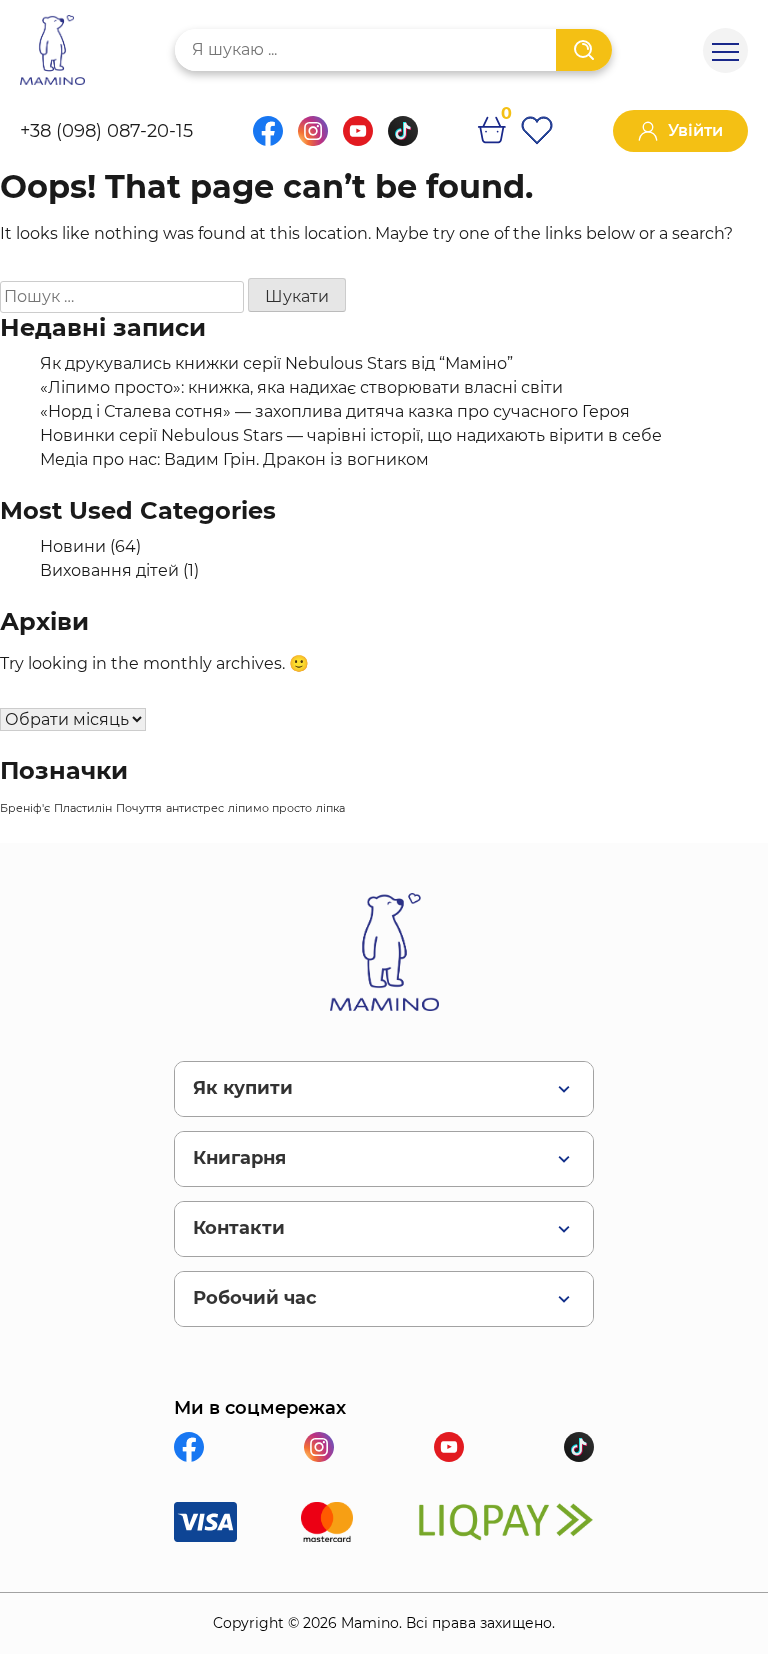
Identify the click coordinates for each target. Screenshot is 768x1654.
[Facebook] (268, 140)
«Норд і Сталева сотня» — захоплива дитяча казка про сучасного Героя (335, 411)
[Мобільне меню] (725, 50)
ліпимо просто (270, 808)
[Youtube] (358, 140)
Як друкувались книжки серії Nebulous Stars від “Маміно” (276, 363)
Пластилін (83, 808)
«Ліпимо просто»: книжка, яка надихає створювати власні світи (301, 387)
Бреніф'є (25, 808)
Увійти (695, 130)
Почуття (139, 808)
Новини (73, 546)
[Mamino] (52, 50)
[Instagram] (313, 140)
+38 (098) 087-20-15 (106, 131)
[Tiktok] (403, 140)
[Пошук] (584, 50)
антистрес (195, 808)
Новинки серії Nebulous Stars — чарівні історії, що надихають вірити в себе (351, 435)
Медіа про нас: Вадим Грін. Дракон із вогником (234, 459)
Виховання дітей (109, 570)
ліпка (330, 808)
